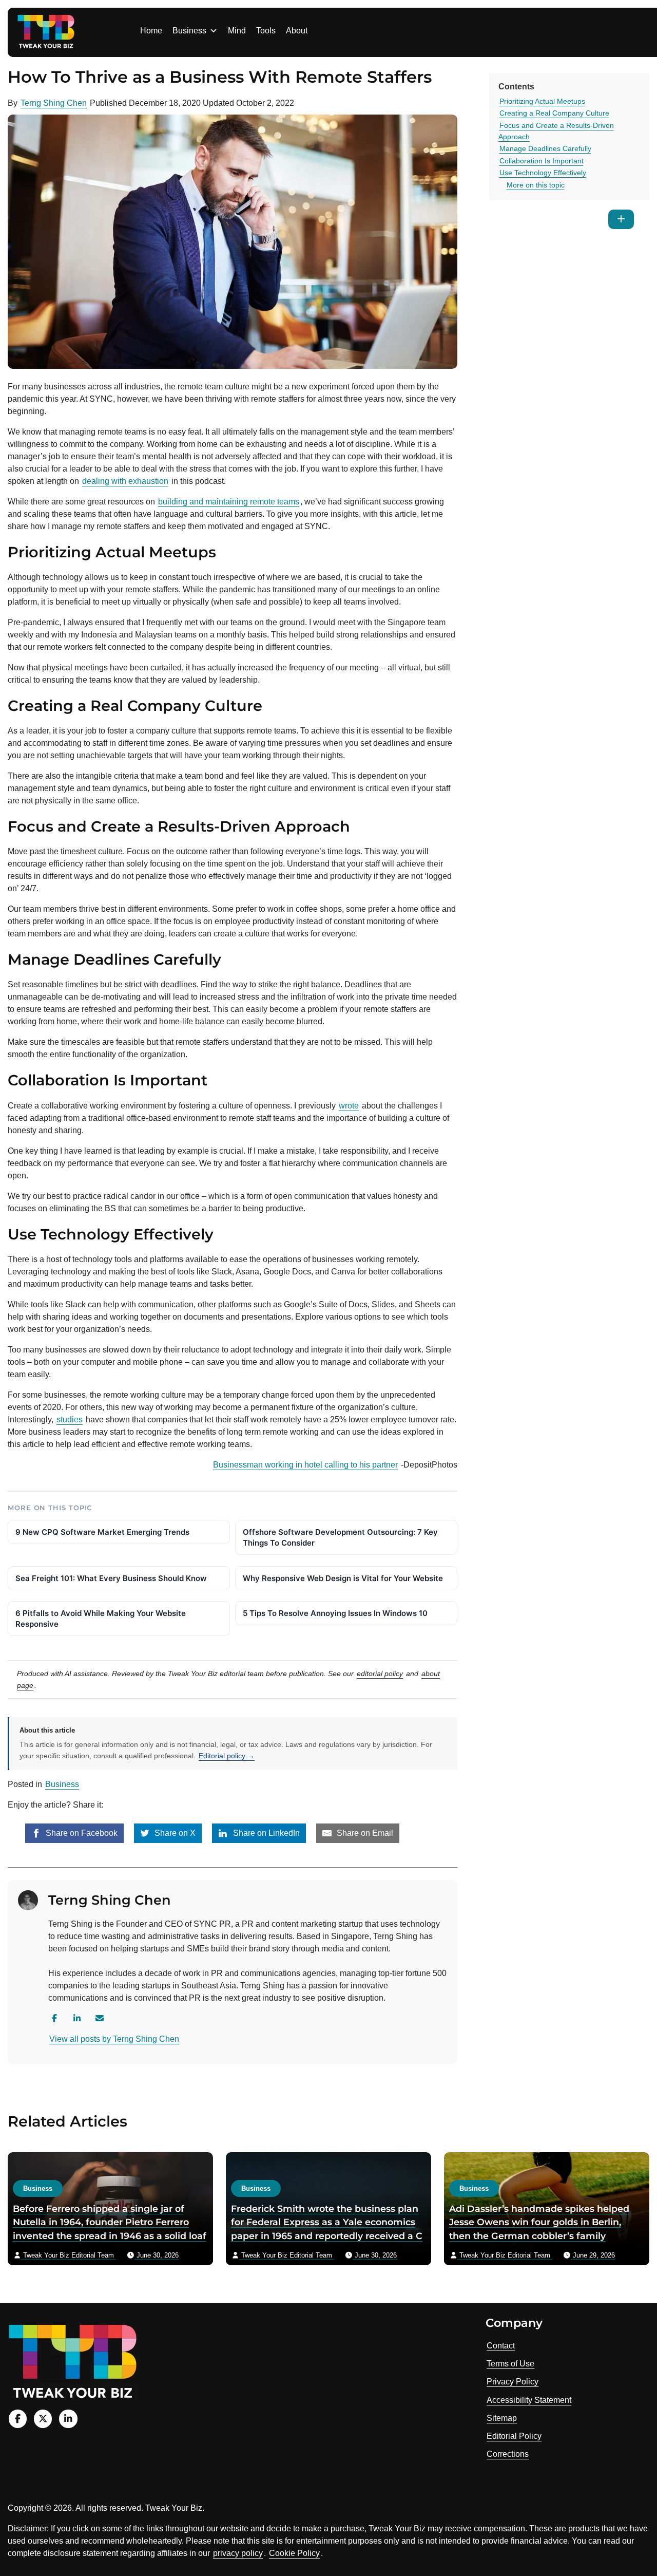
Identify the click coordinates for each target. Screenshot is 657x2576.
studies (70, 1419)
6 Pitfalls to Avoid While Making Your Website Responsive (101, 1619)
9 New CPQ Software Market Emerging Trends (102, 1532)
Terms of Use (510, 2364)
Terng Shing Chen (54, 103)
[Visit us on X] (43, 2419)
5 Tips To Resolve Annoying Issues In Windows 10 (335, 1613)
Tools (266, 31)
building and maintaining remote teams (229, 502)
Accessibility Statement (529, 2400)
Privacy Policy (513, 2382)
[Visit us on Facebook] (18, 2419)
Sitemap (502, 2418)
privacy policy (238, 2553)
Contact (501, 2346)
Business (189, 31)
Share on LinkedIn (265, 1833)
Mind (237, 31)
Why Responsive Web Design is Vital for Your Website (343, 1578)
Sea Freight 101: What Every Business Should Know (111, 1578)
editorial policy (380, 1674)
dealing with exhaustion (125, 481)
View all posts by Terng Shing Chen (114, 2039)
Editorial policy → (227, 1756)
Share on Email (364, 1833)
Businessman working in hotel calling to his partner (305, 1465)
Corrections (508, 2454)
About (297, 31)
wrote (349, 1106)
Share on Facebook (81, 1833)
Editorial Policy (514, 2436)
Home (151, 31)
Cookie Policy (294, 2553)
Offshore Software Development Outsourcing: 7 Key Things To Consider (340, 1537)
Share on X (174, 1833)
